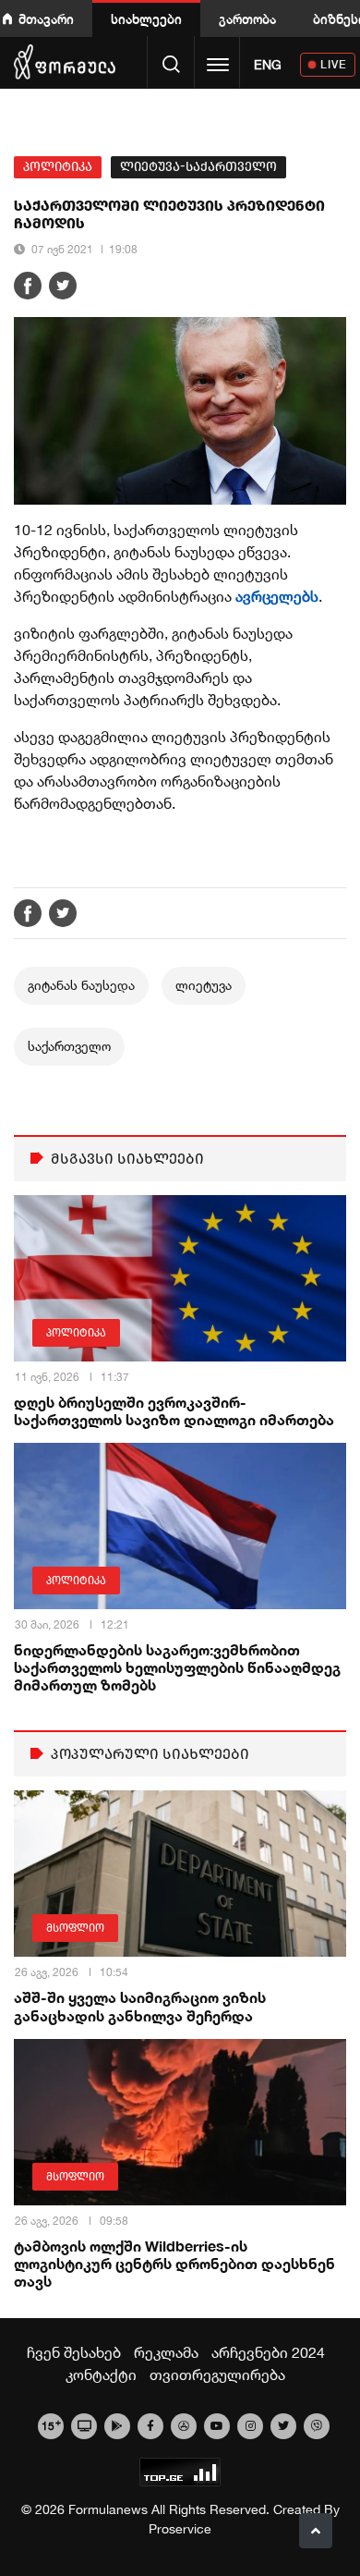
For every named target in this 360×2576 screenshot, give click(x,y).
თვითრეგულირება (217, 2375)
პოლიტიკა (58, 167)
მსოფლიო (75, 1928)
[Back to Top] (316, 2531)
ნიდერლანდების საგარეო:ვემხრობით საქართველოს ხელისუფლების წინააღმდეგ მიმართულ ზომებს (177, 1667)
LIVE (334, 64)
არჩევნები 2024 (268, 2352)
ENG (268, 65)
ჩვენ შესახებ (74, 2352)
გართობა (247, 19)
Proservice (180, 2529)
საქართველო (69, 1046)
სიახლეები (146, 19)
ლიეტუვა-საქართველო (198, 167)
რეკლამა (166, 2352)
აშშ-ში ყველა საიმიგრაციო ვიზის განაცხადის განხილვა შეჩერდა (140, 2006)
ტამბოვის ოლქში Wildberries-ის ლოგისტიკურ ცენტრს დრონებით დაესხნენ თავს (174, 2263)
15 (51, 2424)
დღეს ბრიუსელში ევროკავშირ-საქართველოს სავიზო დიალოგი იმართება (174, 1410)
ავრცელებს (277, 596)
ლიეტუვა (204, 985)
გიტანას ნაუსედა (81, 985)
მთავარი (46, 19)
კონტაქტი (101, 2375)
